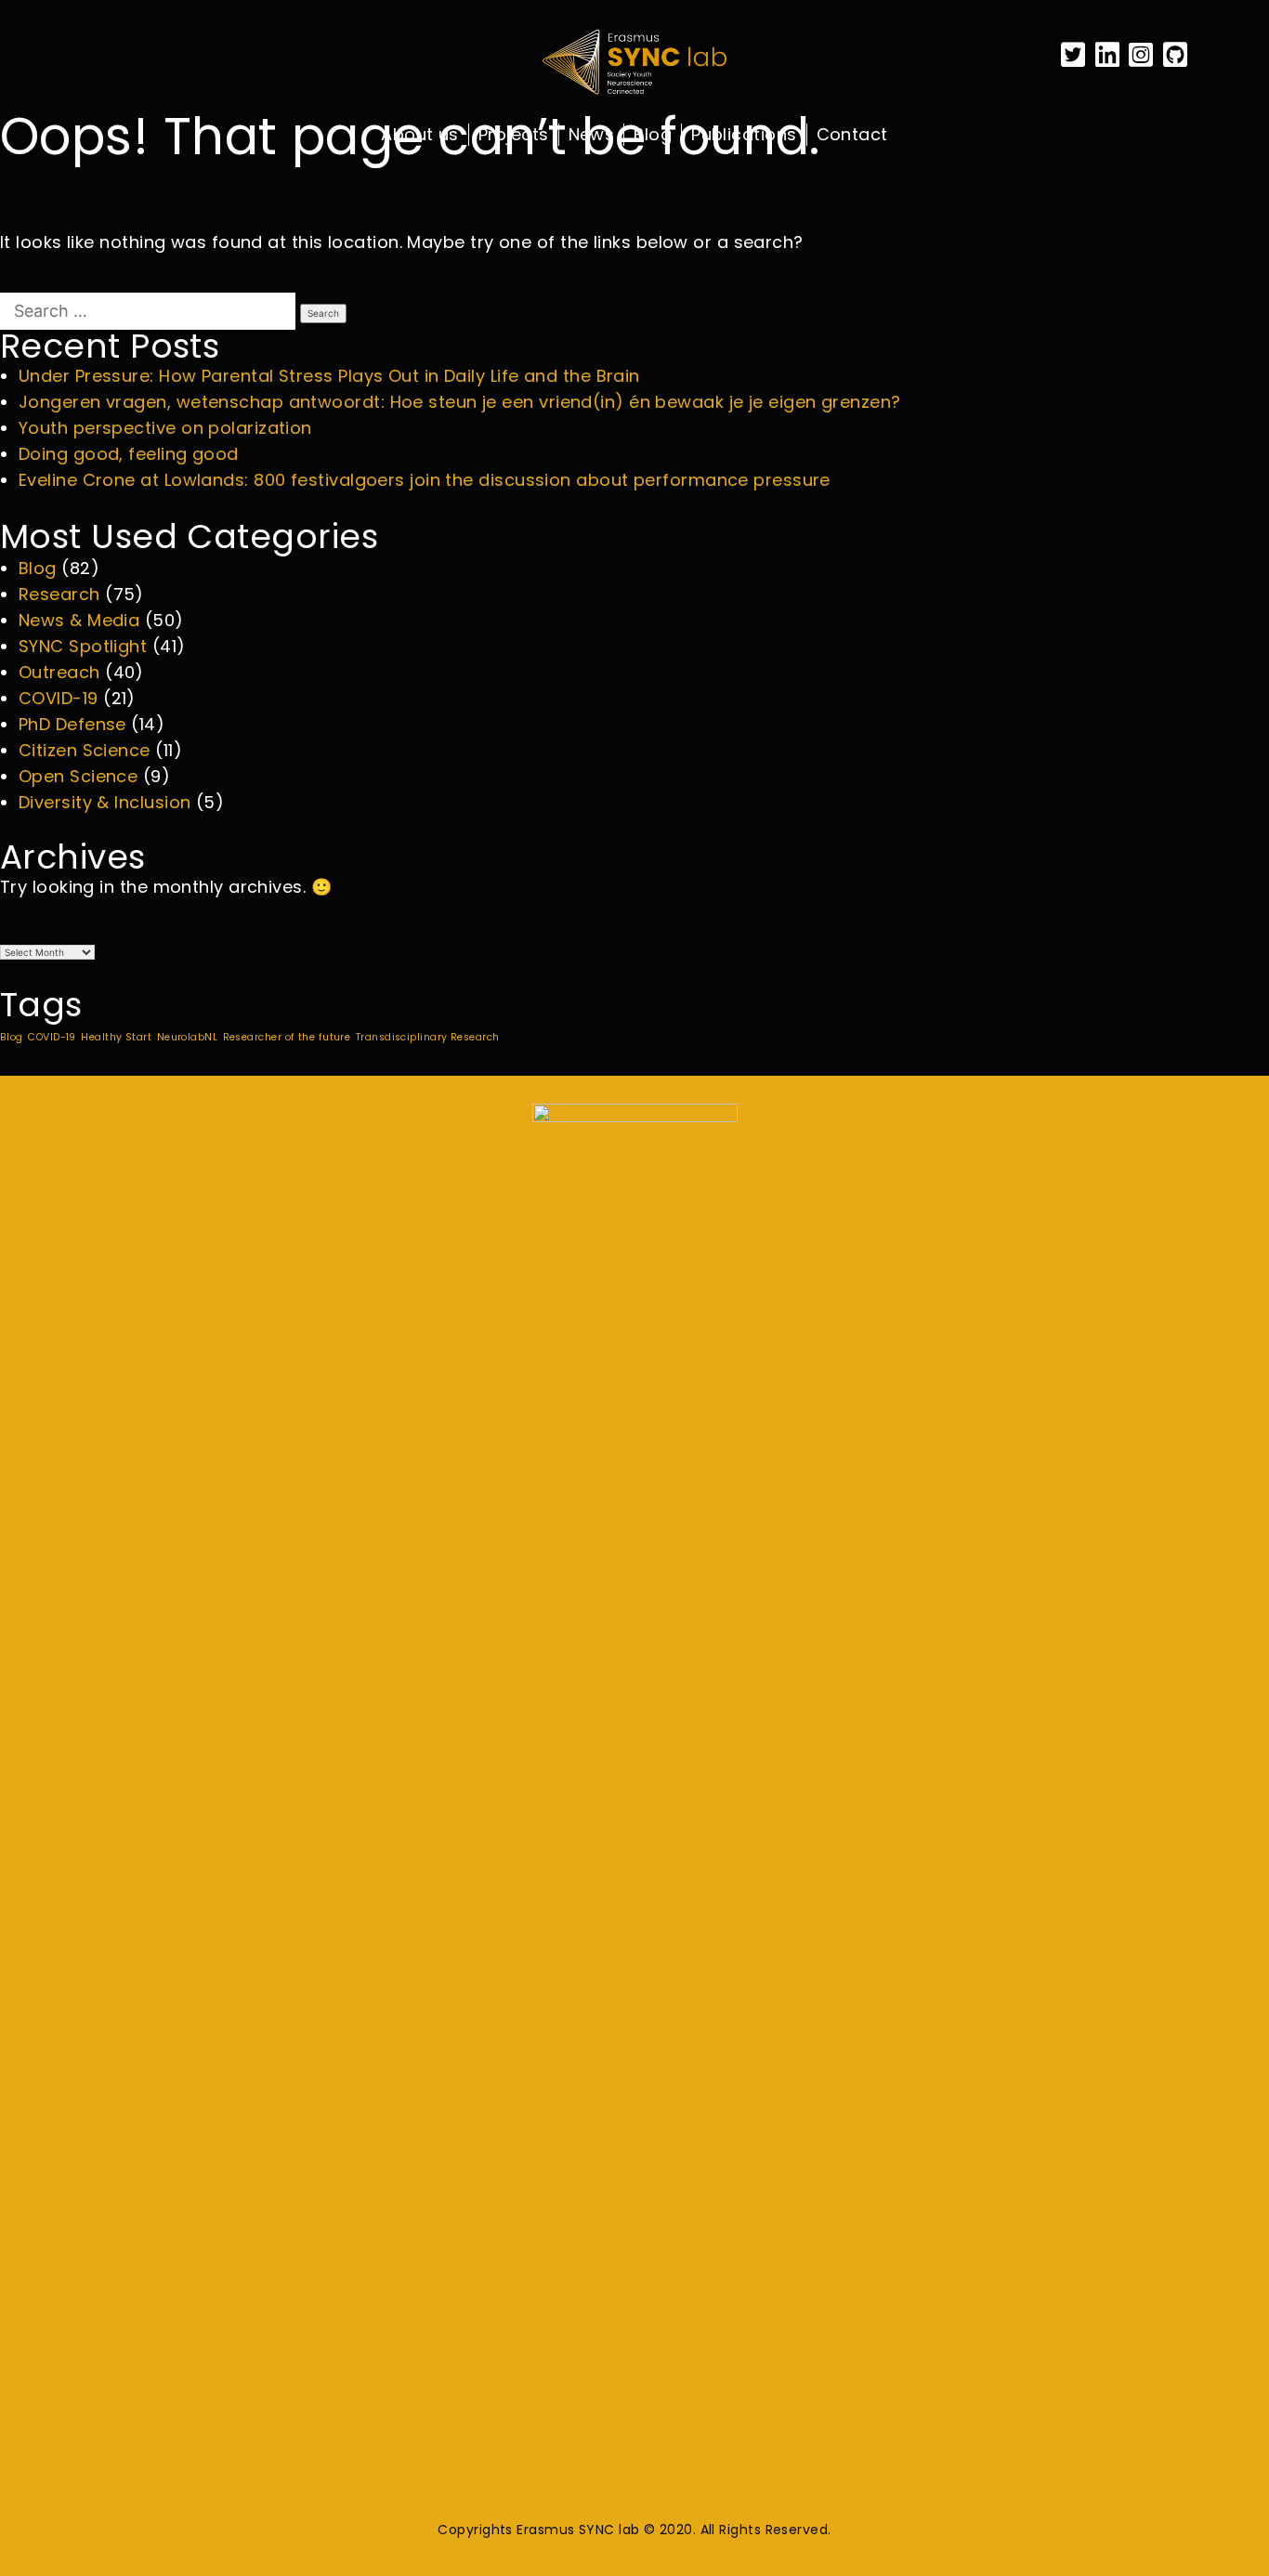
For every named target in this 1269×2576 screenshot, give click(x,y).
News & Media (79, 620)
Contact (852, 135)
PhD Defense (72, 724)
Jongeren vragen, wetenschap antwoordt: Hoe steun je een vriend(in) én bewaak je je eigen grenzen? (460, 402)
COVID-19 (59, 698)
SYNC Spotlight (83, 646)
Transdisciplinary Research (428, 1037)
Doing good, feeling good (129, 454)
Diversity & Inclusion (105, 802)
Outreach (59, 672)
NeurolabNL (188, 1037)
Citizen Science (85, 750)
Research (59, 594)
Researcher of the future (287, 1037)
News (592, 135)
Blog (653, 135)
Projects (514, 135)
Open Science (78, 776)
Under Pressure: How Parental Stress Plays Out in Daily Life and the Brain (329, 376)
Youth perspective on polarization (165, 428)
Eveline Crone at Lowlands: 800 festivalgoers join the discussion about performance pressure (425, 480)
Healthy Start (116, 1037)
